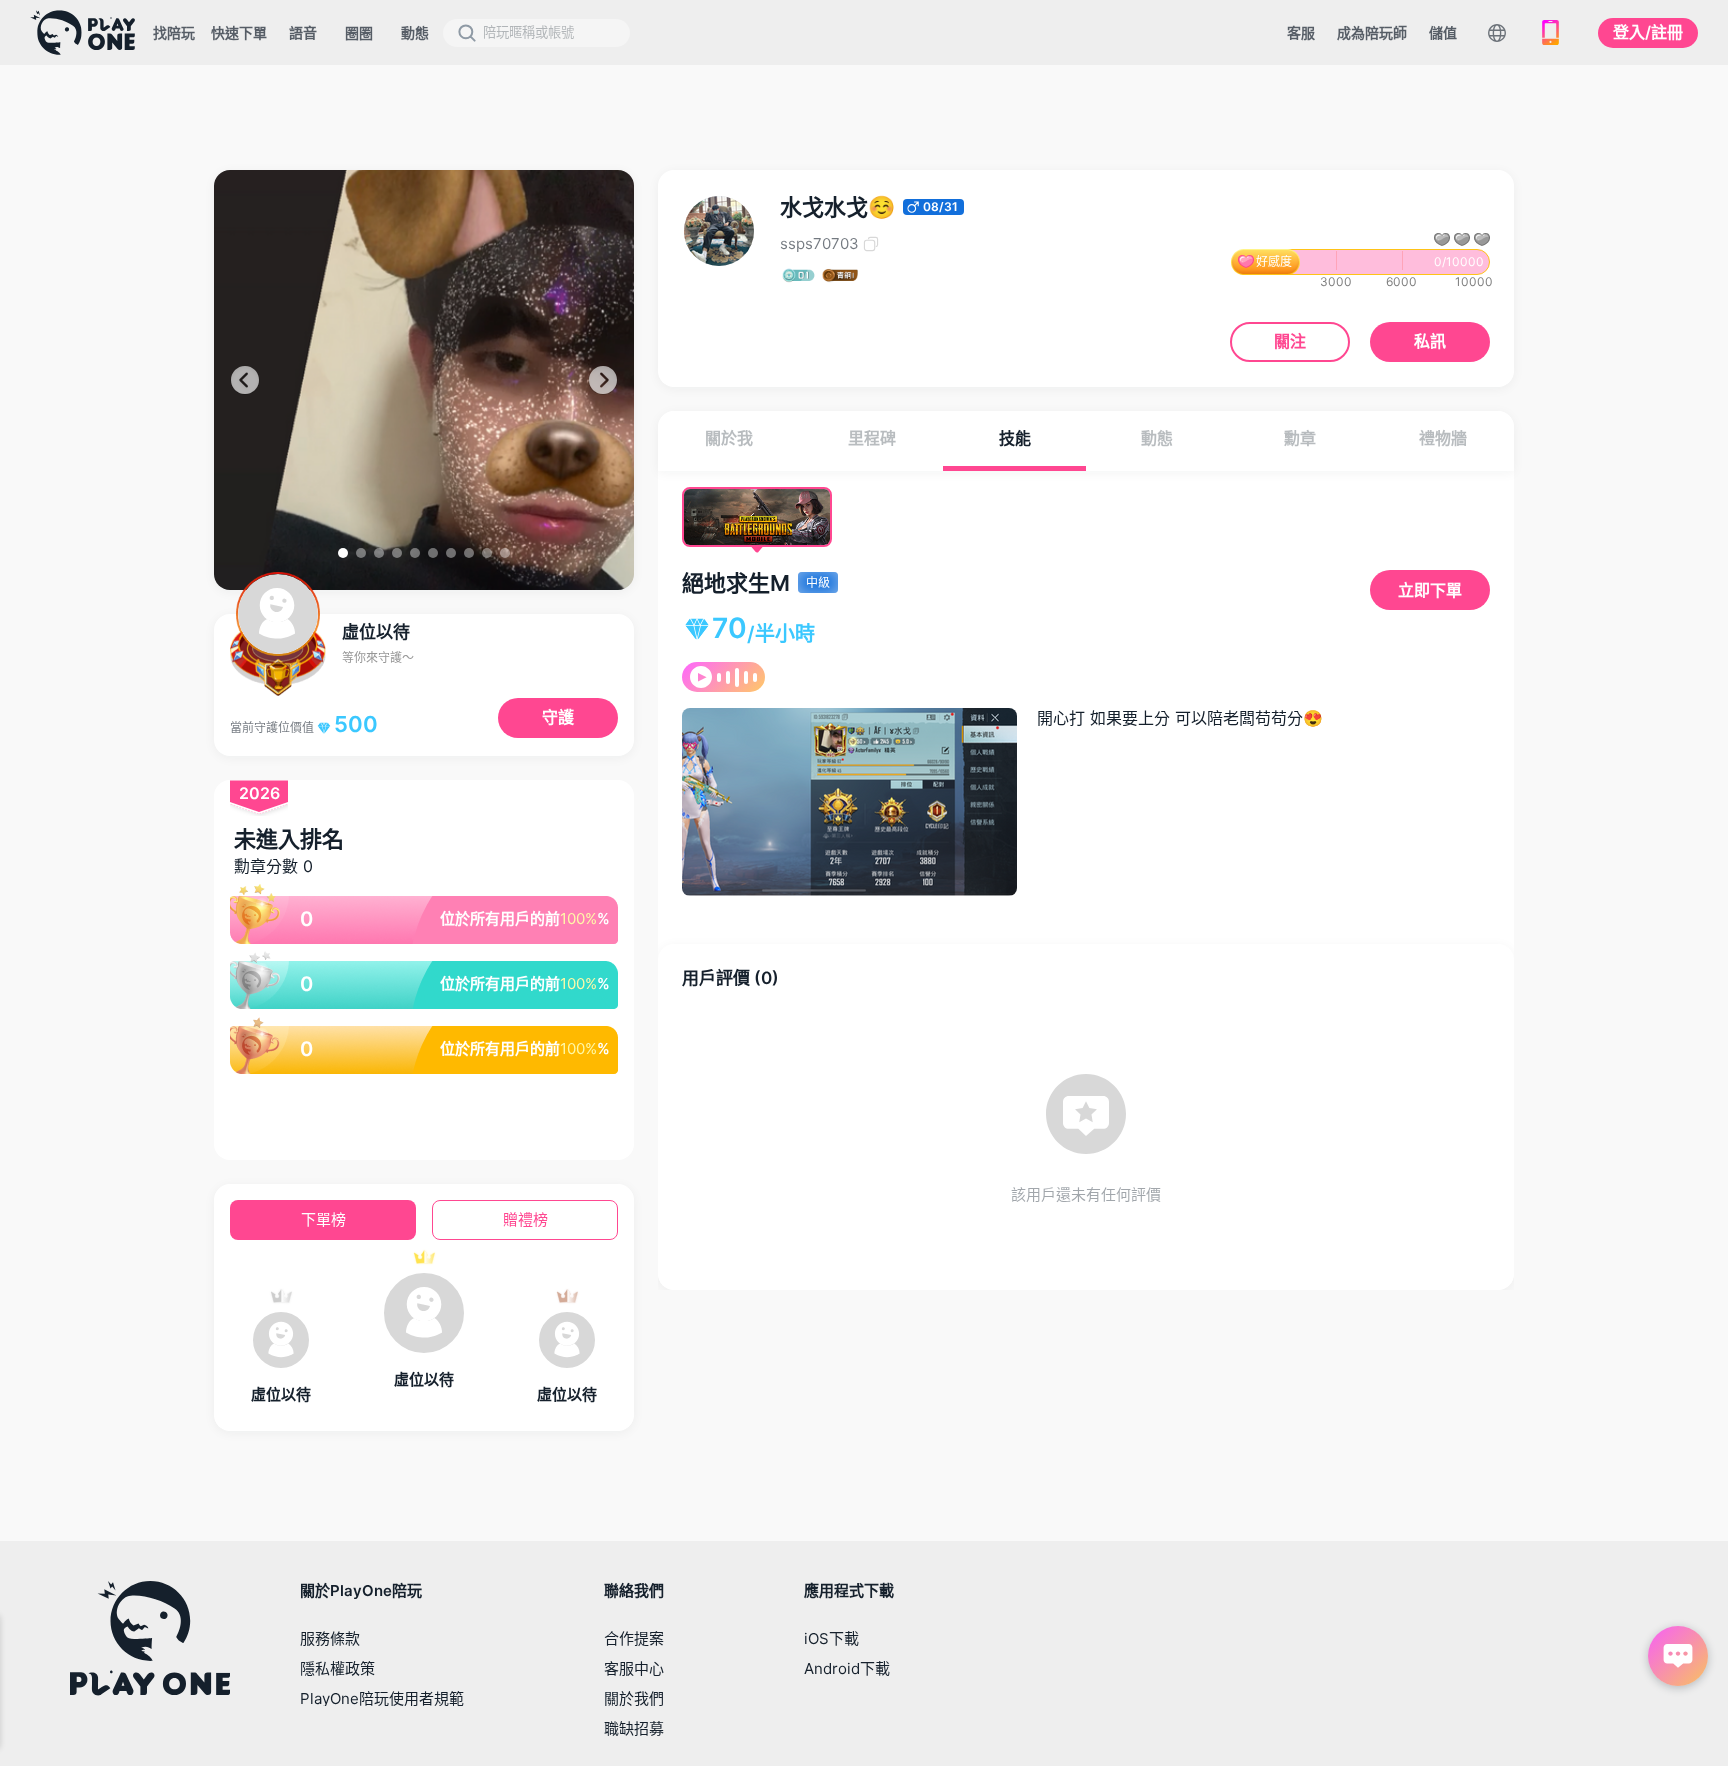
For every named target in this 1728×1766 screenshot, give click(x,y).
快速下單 (239, 32)
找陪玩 (174, 32)
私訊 (1430, 341)
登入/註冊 (1648, 32)
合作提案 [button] (634, 1638)
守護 (558, 717)
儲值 (1443, 32)
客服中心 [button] (634, 1668)
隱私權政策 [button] (337, 1668)
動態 (415, 32)
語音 (303, 32)
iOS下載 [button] (831, 1638)
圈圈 (359, 32)
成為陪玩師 (1372, 32)
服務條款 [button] (330, 1638)
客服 (1301, 32)
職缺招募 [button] (634, 1728)
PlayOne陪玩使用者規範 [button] (382, 1698)
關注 (1290, 341)
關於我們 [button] (634, 1698)
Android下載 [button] (847, 1668)
